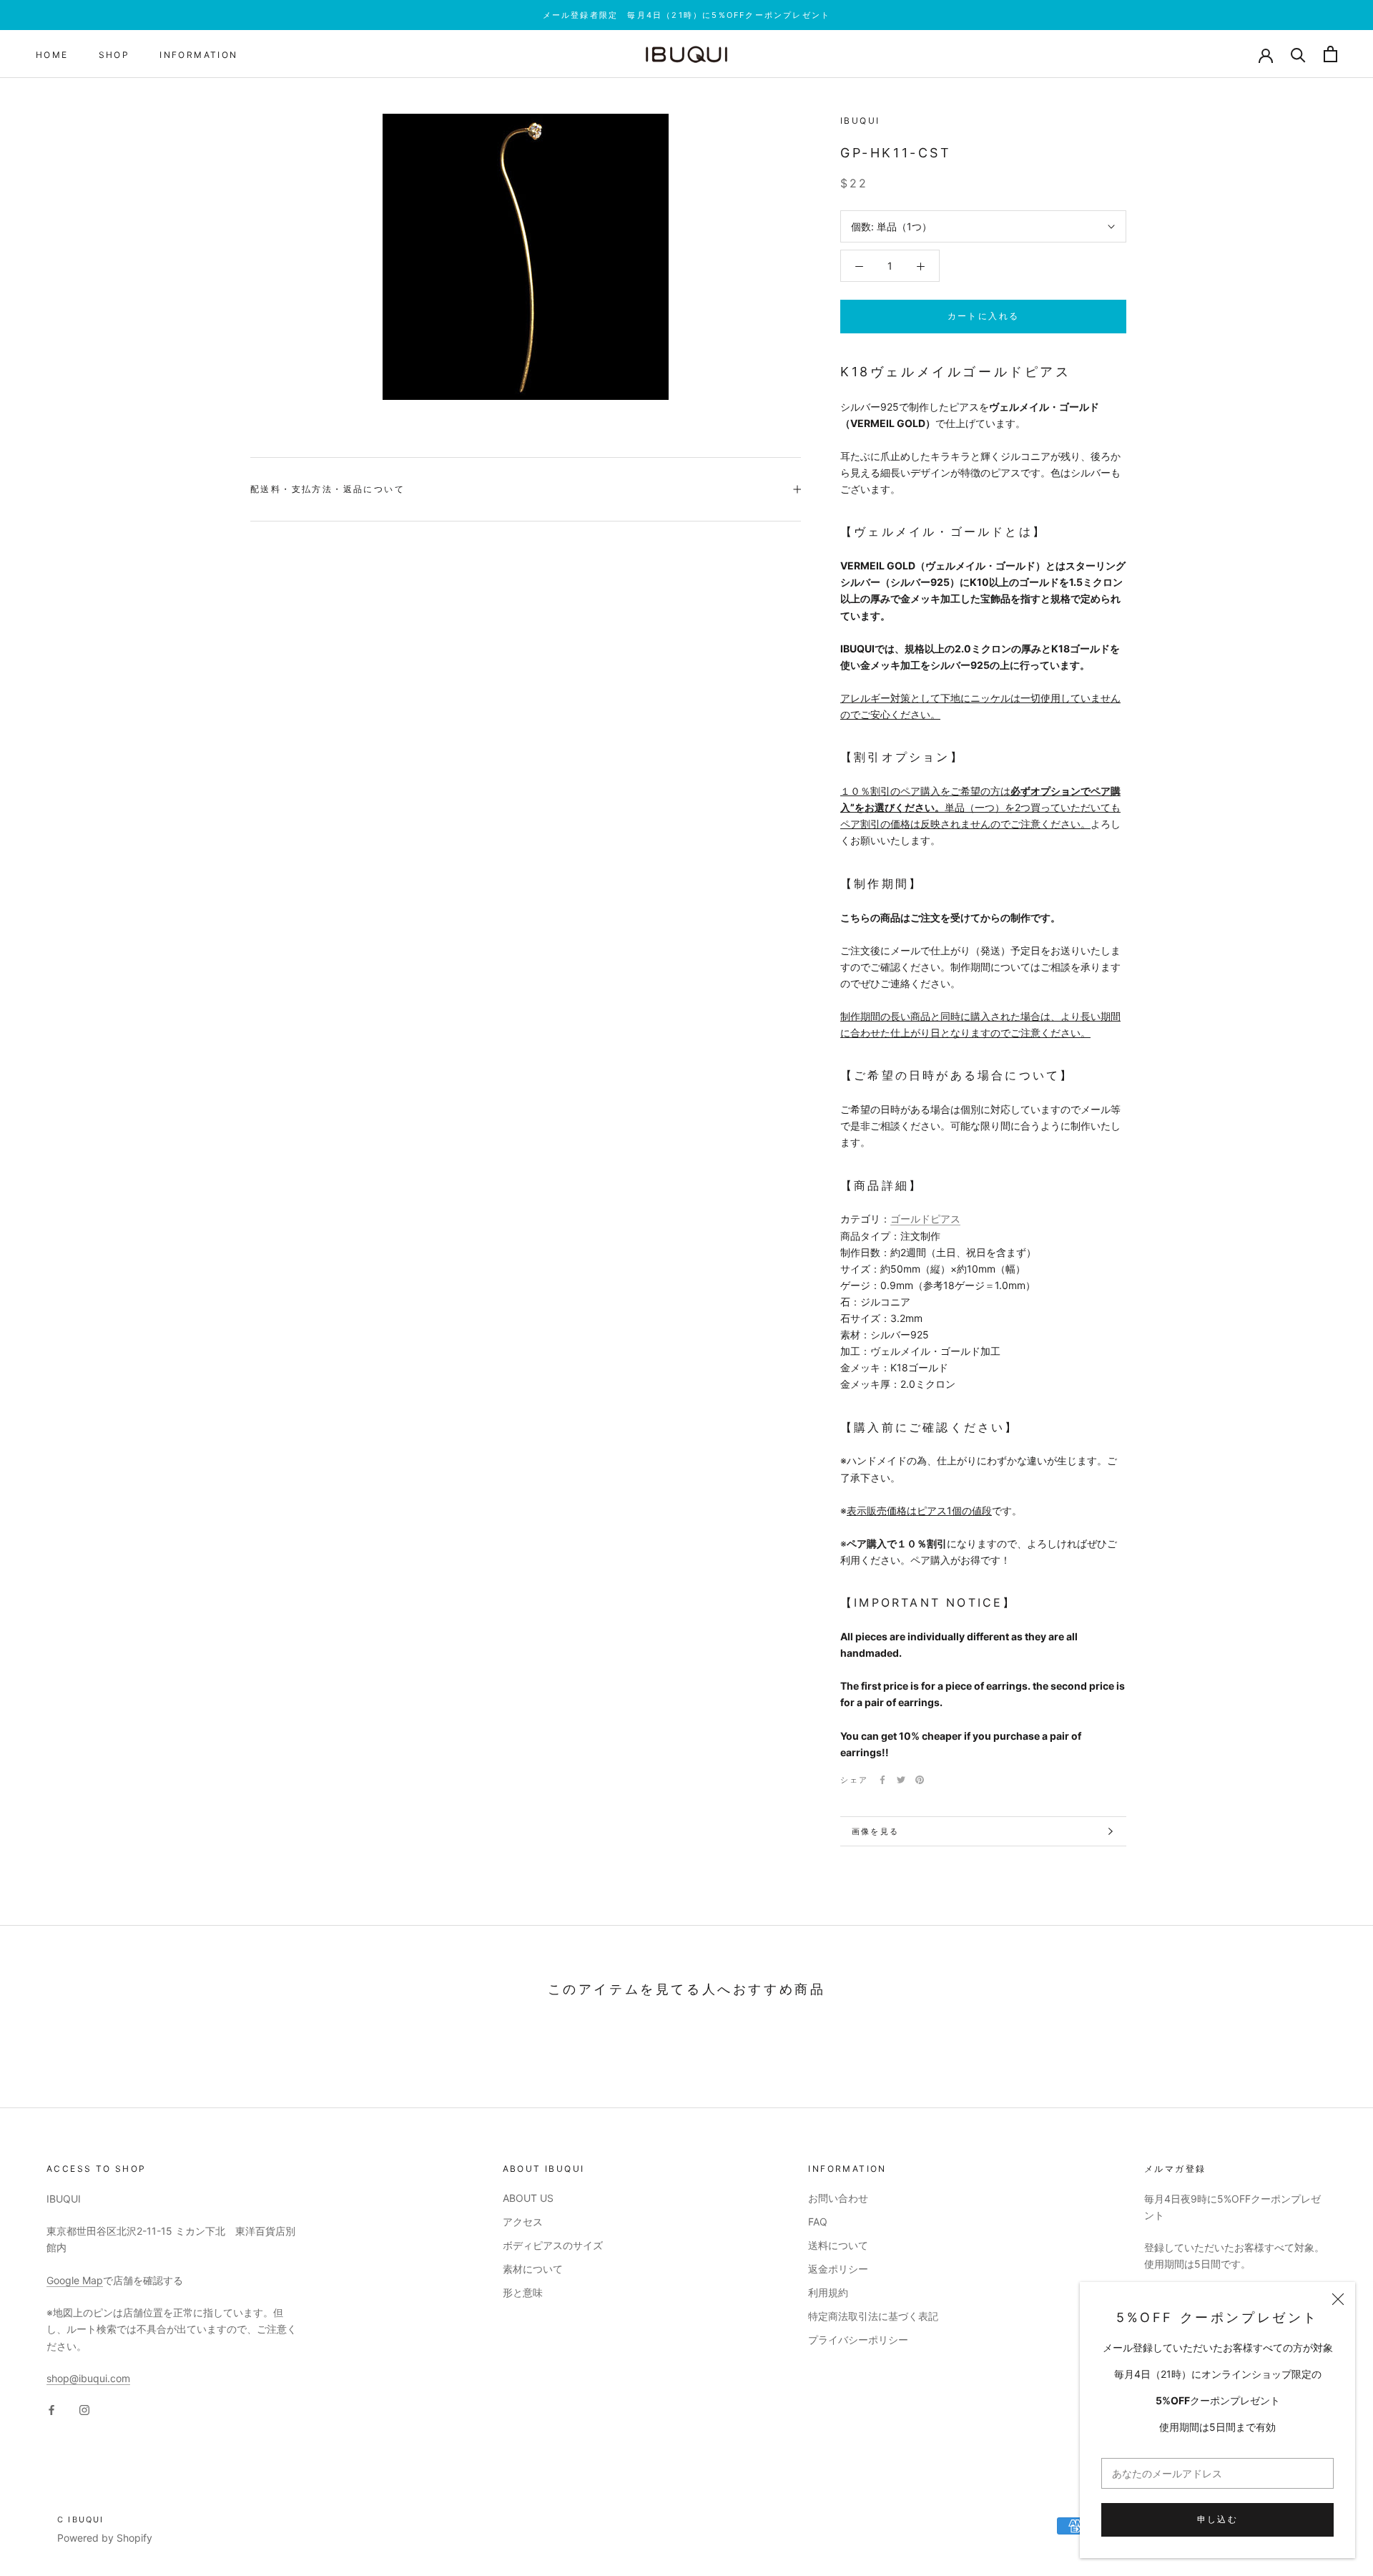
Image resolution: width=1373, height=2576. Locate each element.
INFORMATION (198, 55)
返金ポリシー (838, 2269)
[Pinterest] (920, 1780)
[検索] (1298, 54)
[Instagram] (84, 2409)
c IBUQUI (81, 2519)
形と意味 (523, 2292)
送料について (838, 2245)
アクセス (523, 2222)
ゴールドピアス (925, 1219)
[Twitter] (901, 1780)
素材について (533, 2269)
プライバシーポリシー (858, 2340)
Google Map (75, 2280)
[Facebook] (882, 1780)
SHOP (114, 55)
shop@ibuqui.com (88, 2378)
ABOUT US (528, 2198)
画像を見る (875, 1831)
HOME (52, 55)
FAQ (818, 2222)
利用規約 (828, 2292)
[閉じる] (1338, 2299)
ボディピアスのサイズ (553, 2245)
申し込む (1218, 2519)
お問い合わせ (838, 2198)
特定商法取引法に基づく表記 (873, 2316)
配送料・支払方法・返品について (328, 489)
